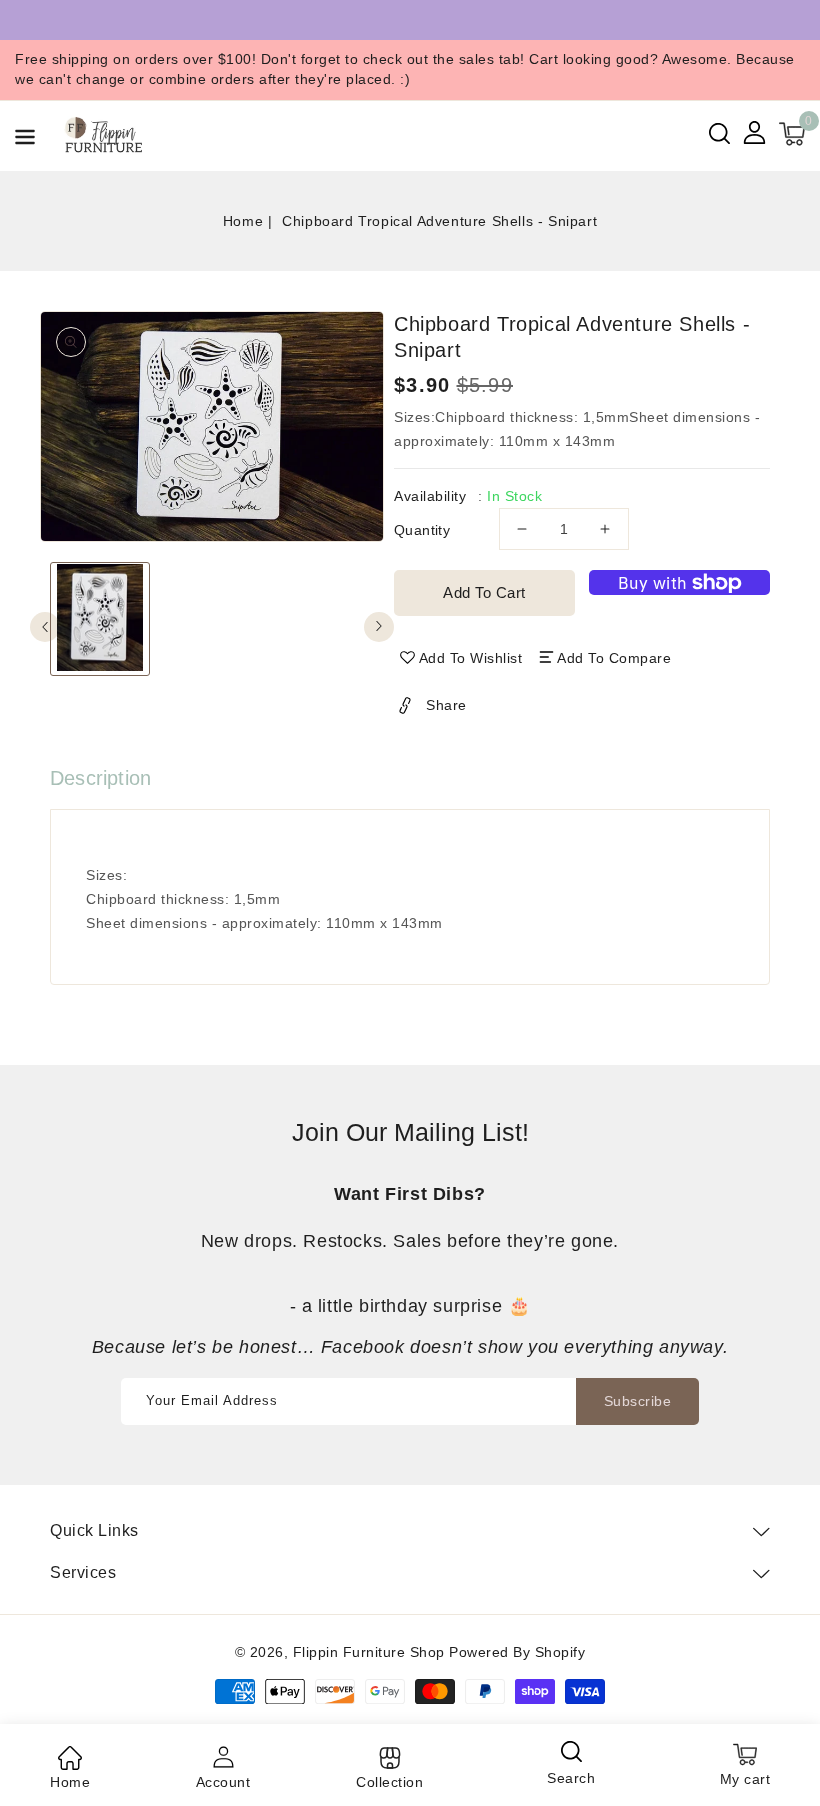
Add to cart (484, 592)
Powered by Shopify (517, 1652)
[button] (25, 140)
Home (243, 221)
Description (100, 778)
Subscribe (638, 1401)
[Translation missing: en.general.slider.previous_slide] (45, 627)
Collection (389, 1782)
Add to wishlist (471, 658)
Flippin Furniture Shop (369, 1652)
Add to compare (614, 658)
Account (223, 1782)
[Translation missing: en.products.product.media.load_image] (100, 619)
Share (446, 705)
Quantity (422, 530)
